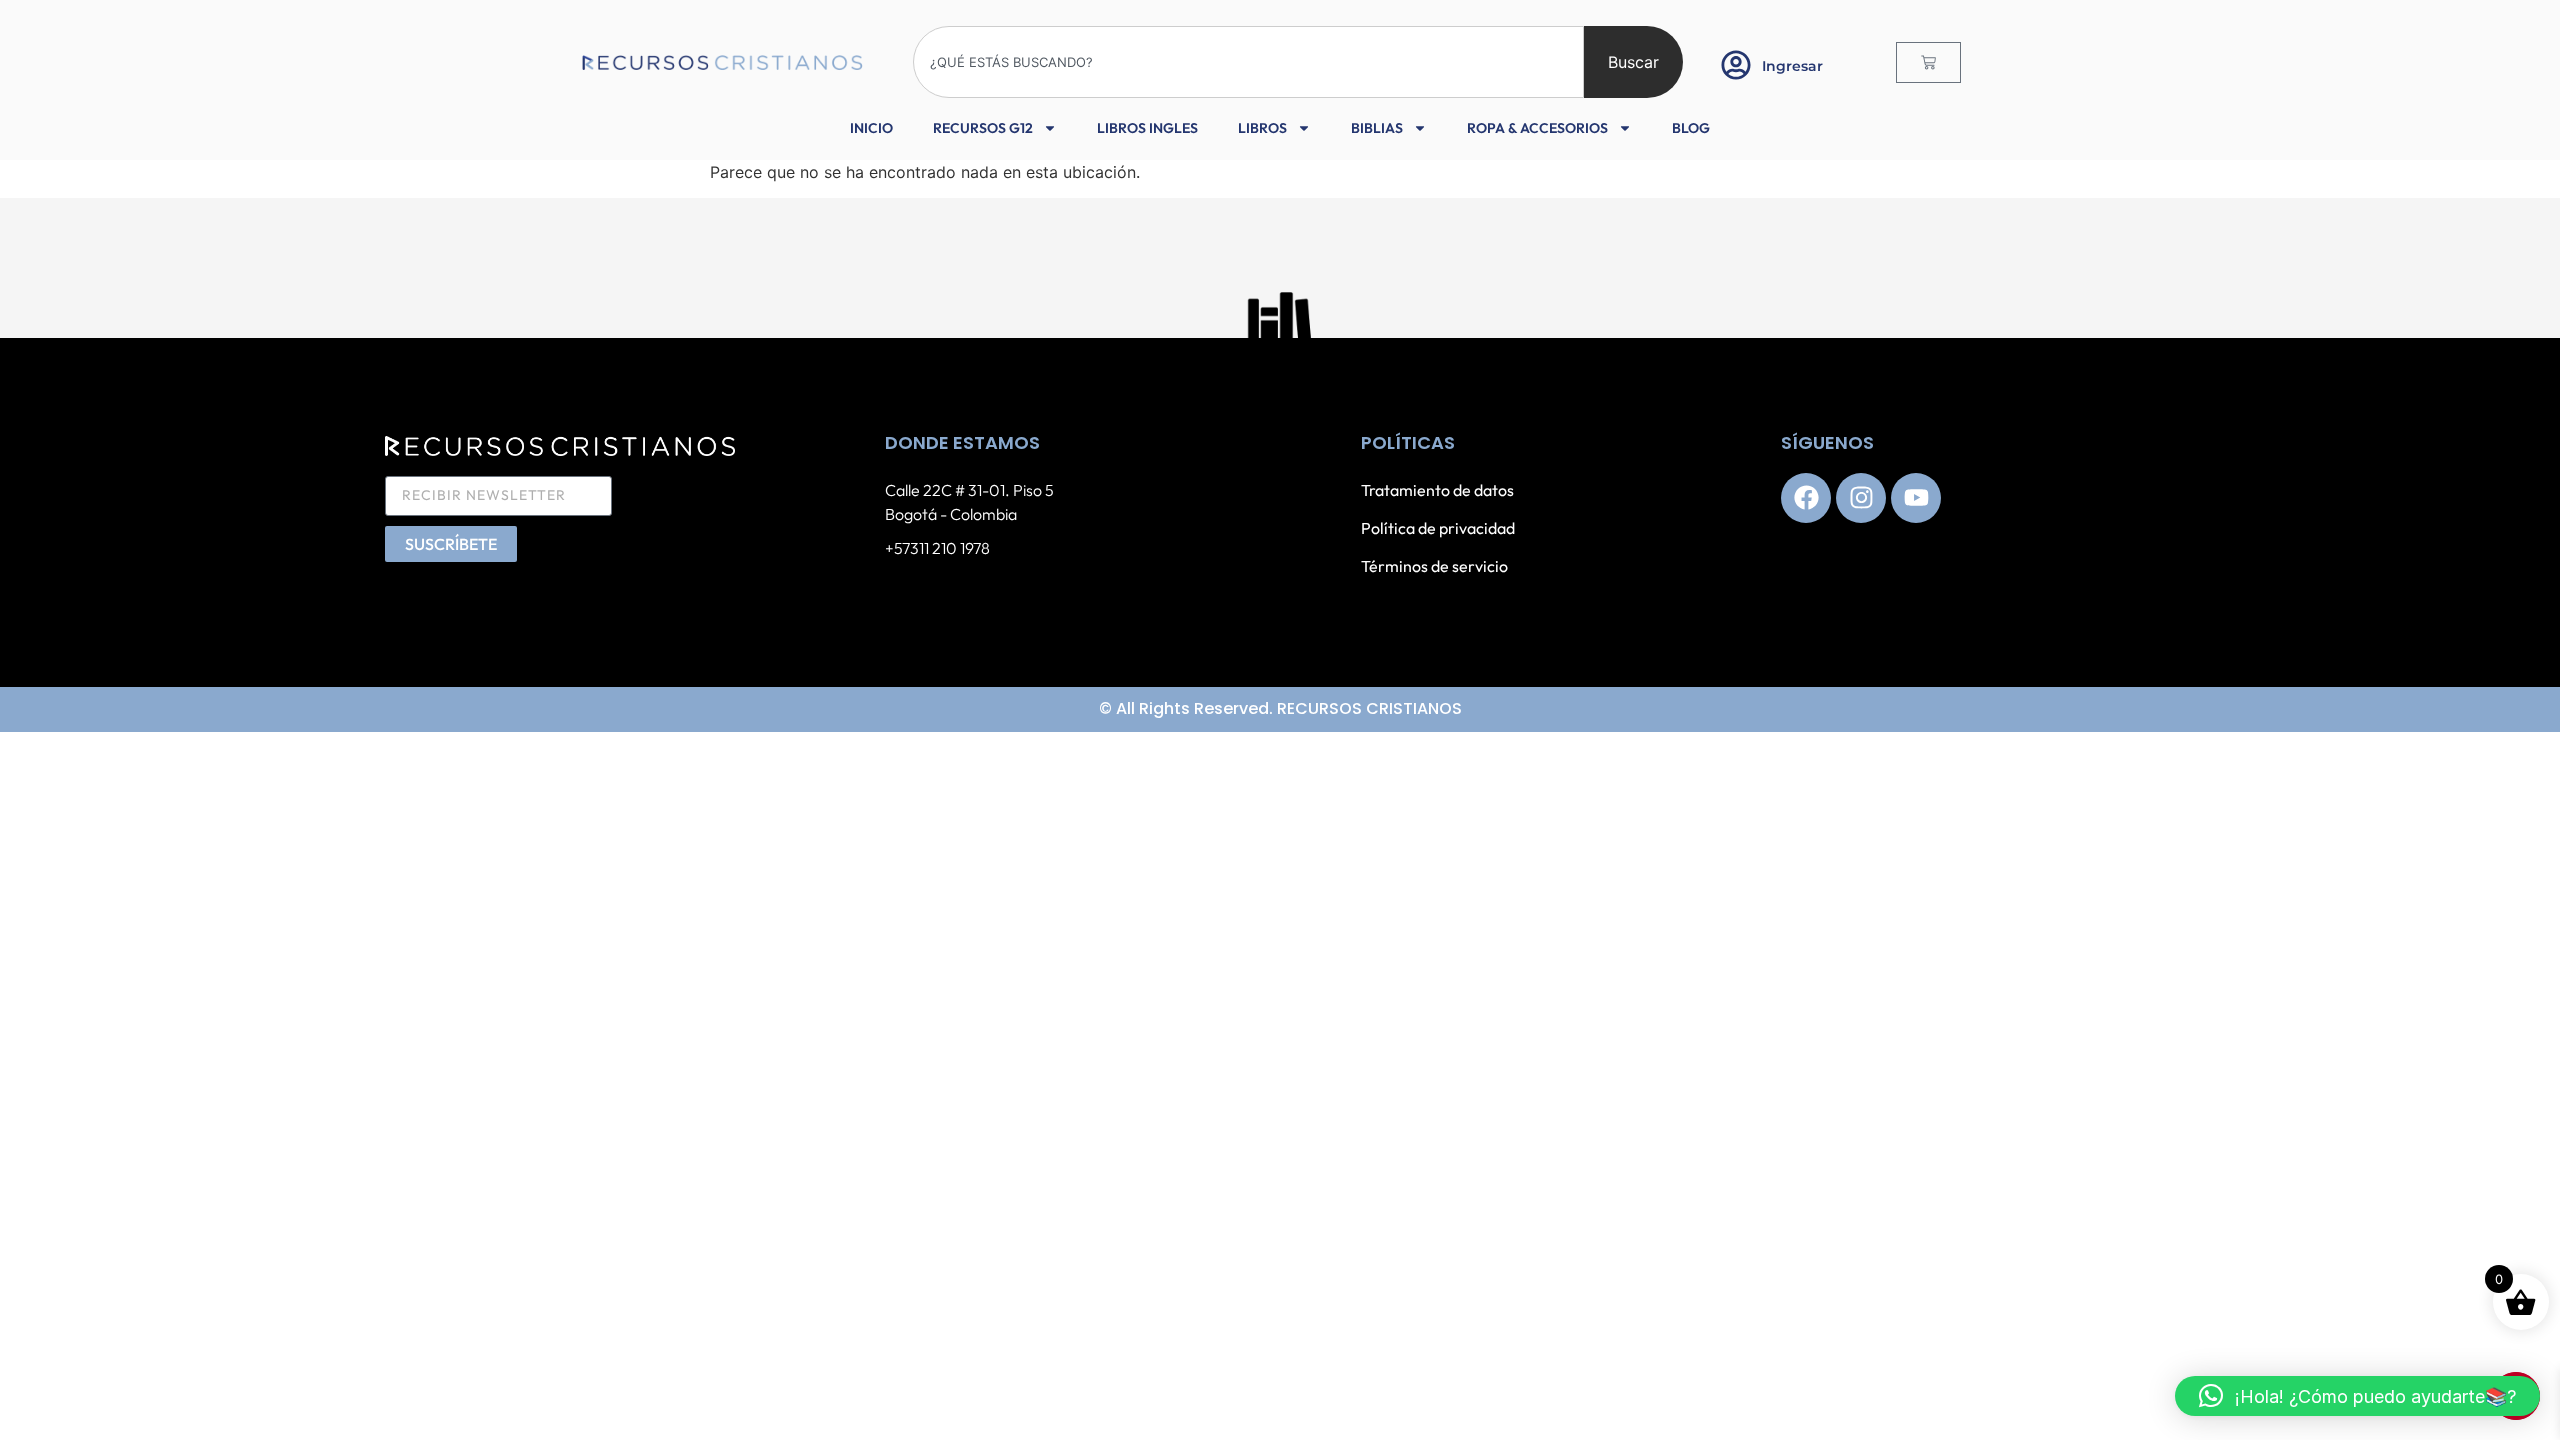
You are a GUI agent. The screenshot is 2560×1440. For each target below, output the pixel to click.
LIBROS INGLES (1147, 128)
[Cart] (1928, 62)
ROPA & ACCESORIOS (1537, 128)
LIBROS (1262, 128)
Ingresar (1792, 66)
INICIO (871, 128)
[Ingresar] (1736, 65)
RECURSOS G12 (983, 128)
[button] (2357, 1396)
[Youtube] (1916, 498)
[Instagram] (1861, 498)
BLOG (1691, 128)
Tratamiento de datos (1437, 490)
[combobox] (1248, 62)
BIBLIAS (1377, 128)
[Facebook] (1806, 498)
